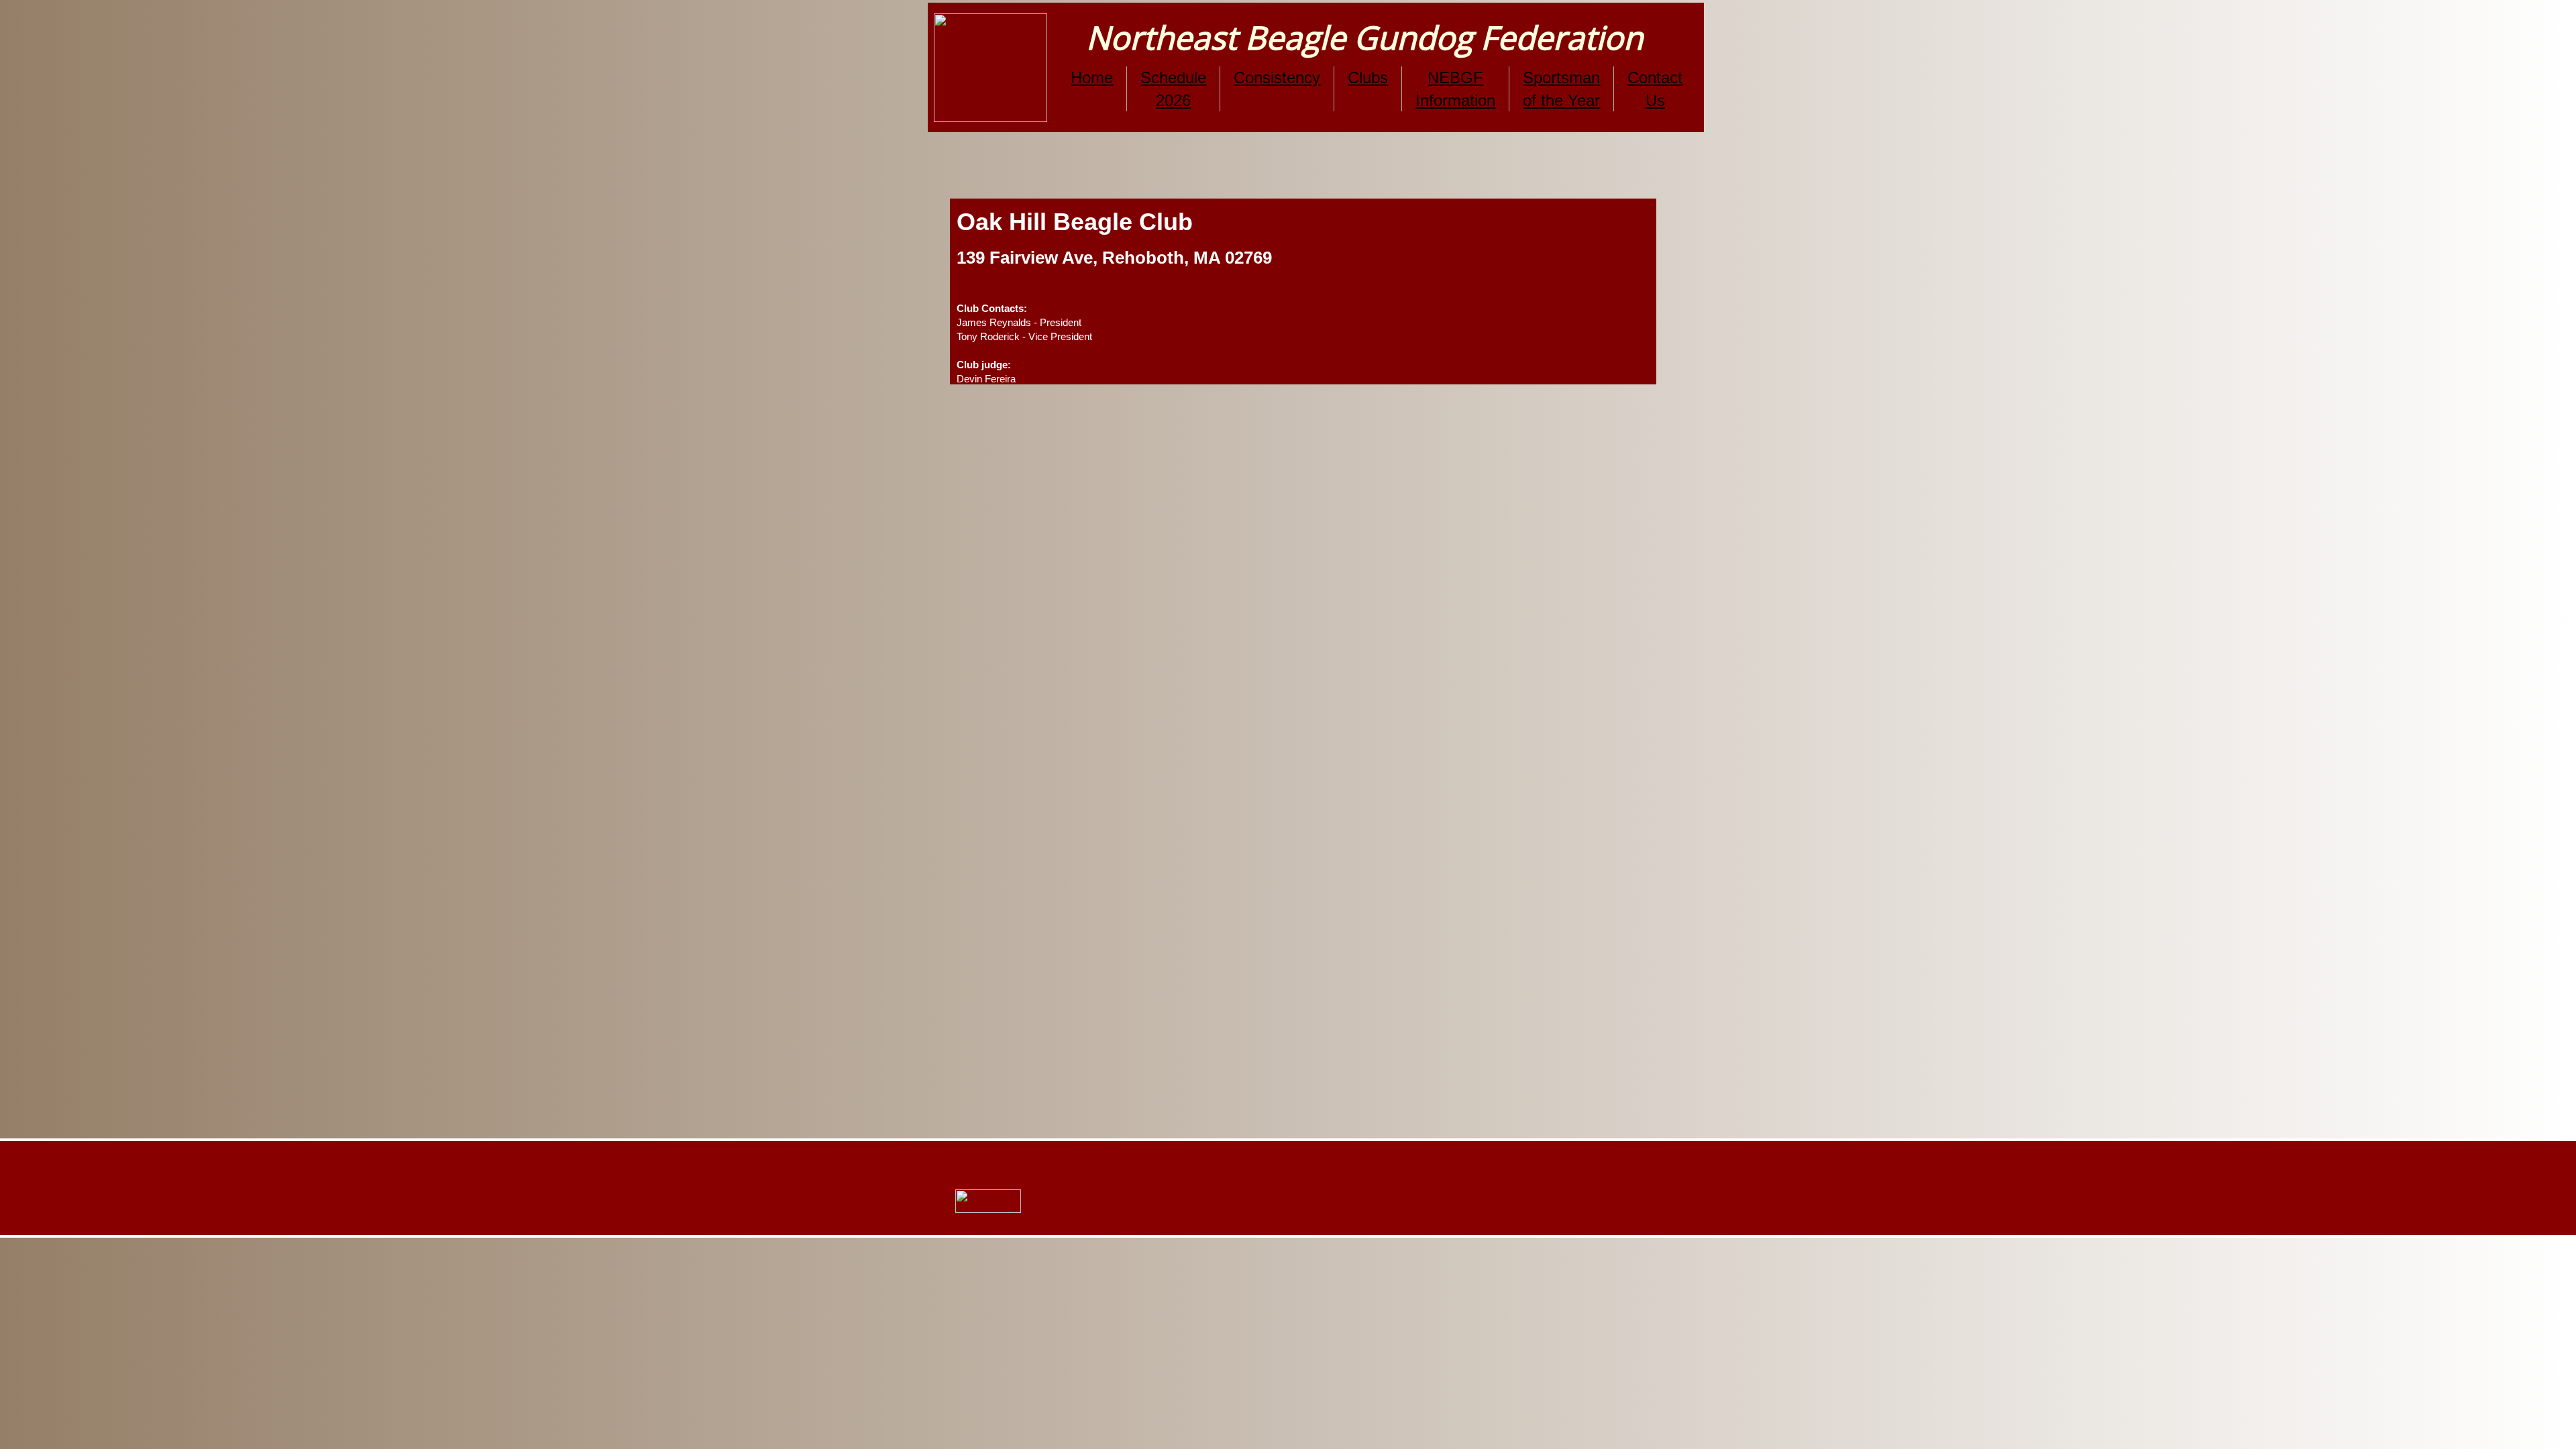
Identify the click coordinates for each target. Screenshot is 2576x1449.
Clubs (1368, 77)
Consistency (1277, 77)
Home (1092, 77)
